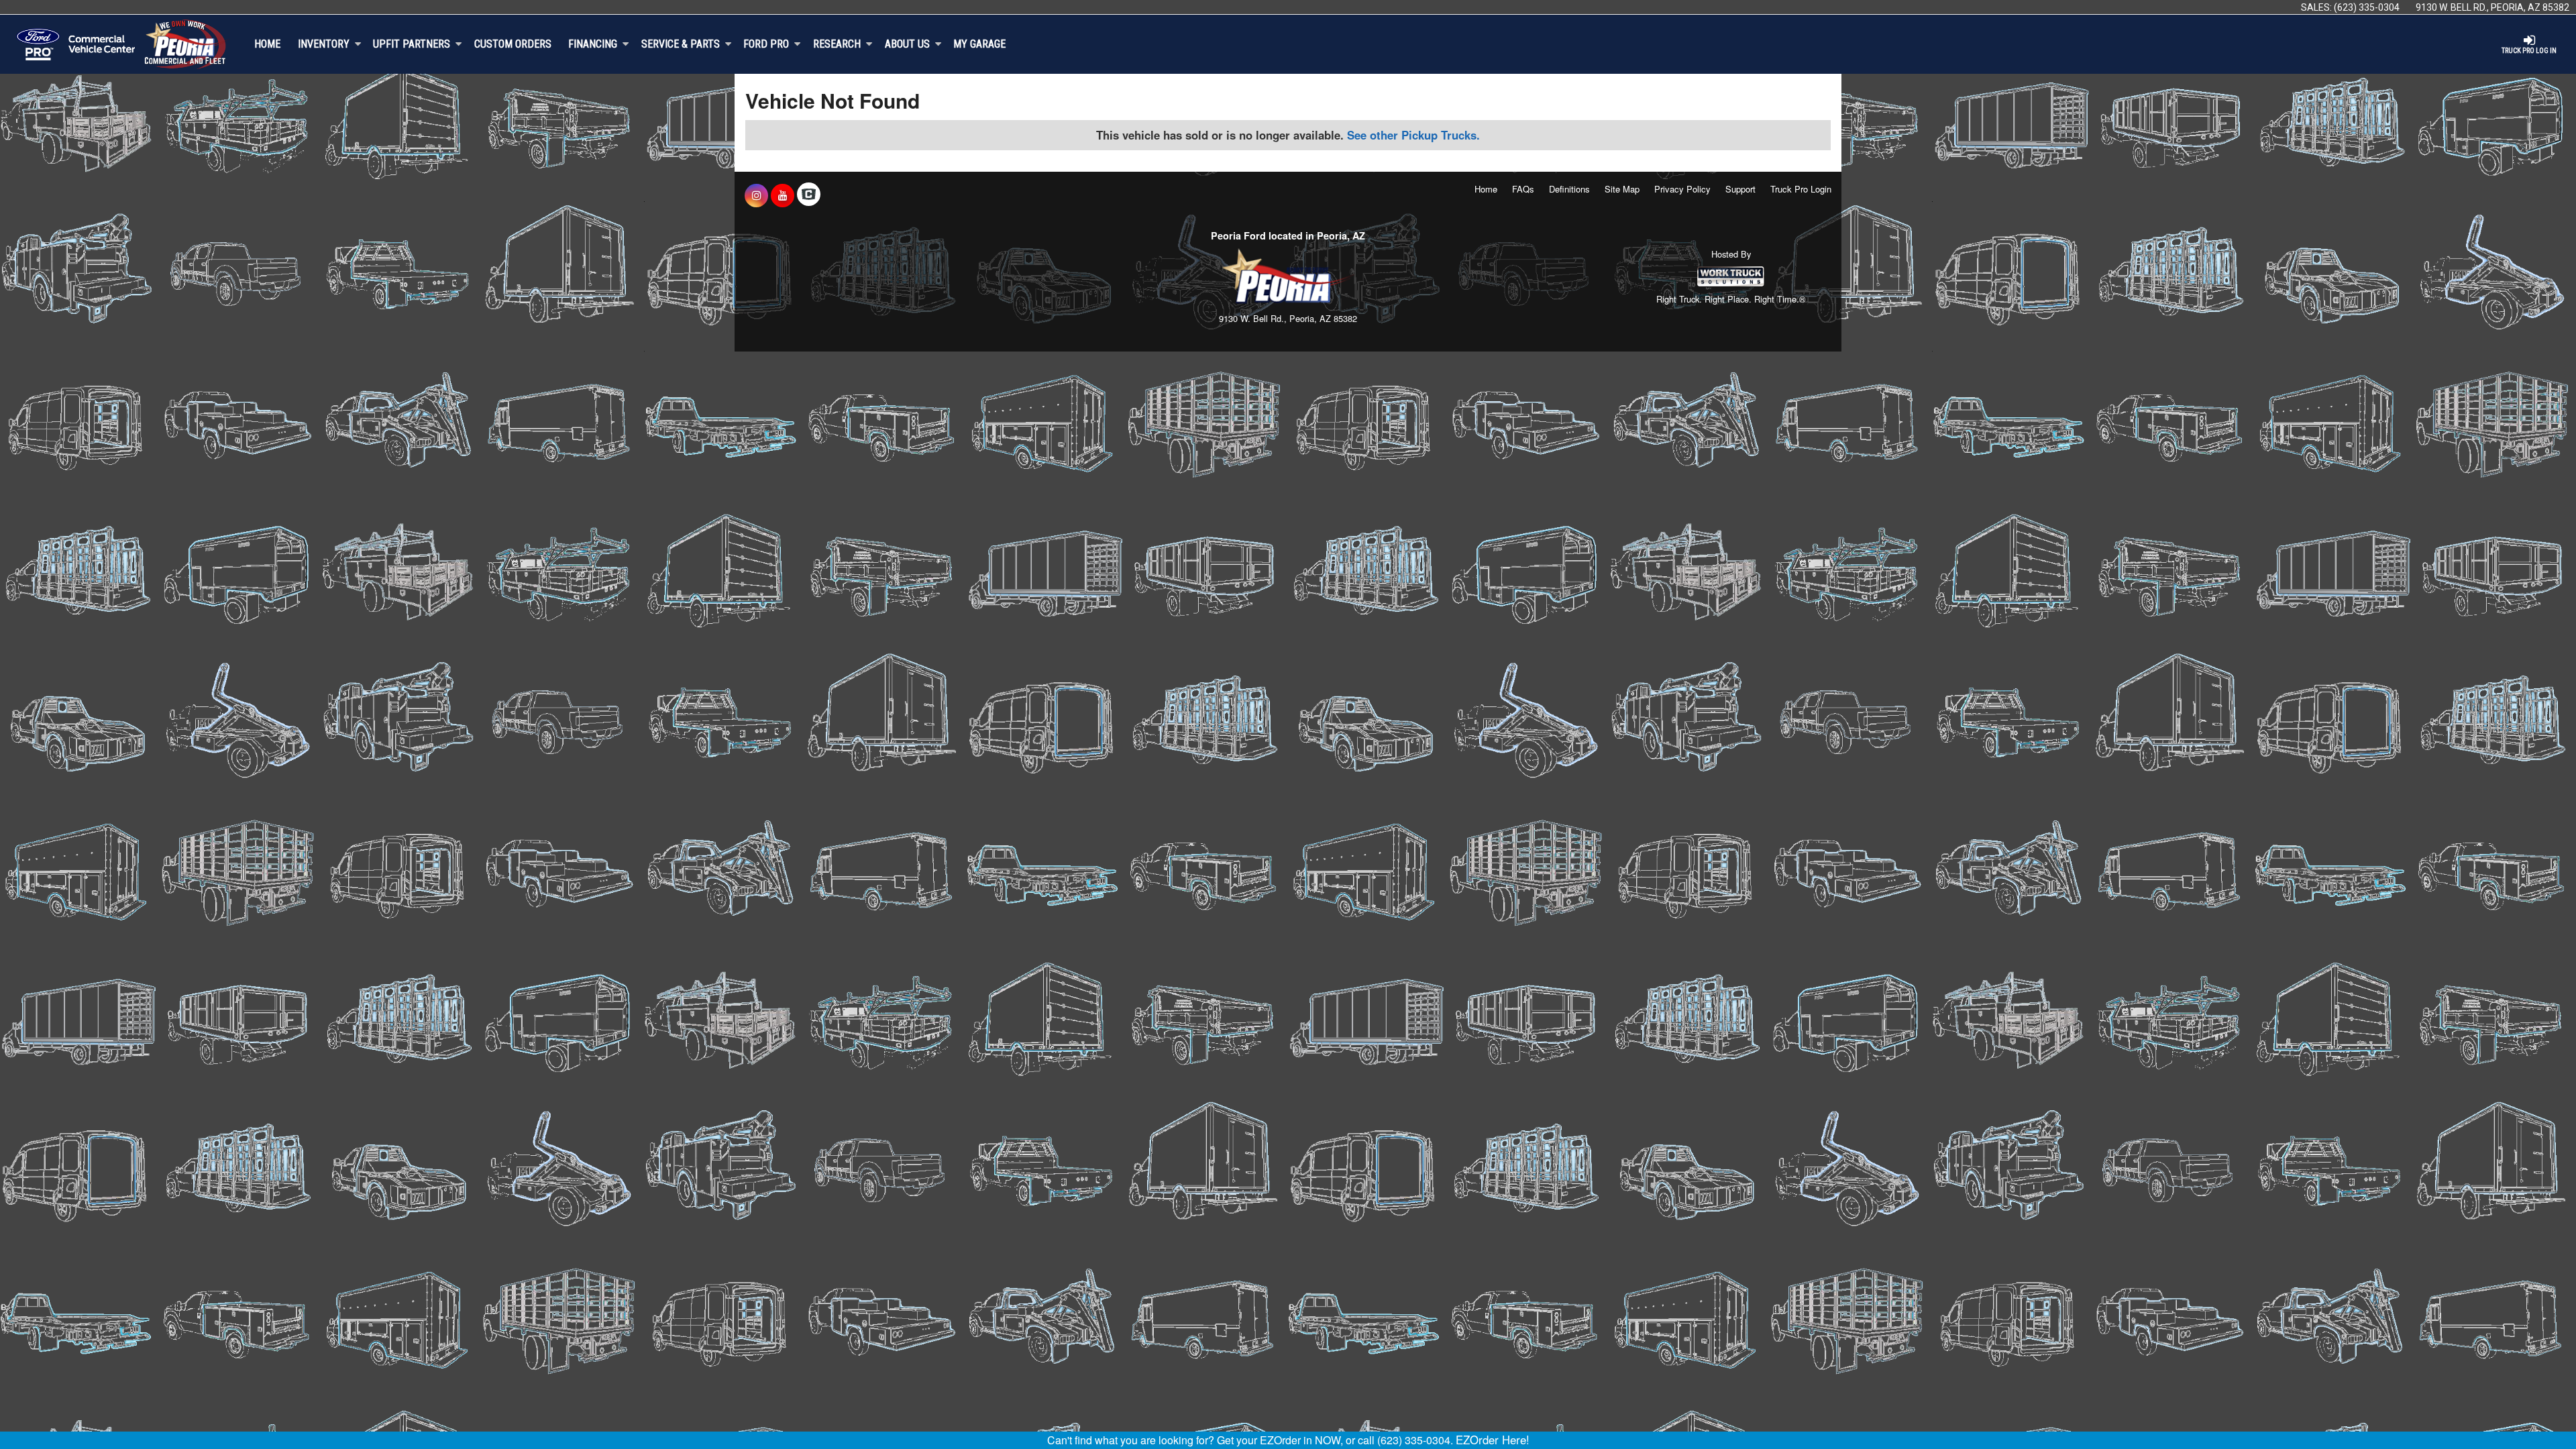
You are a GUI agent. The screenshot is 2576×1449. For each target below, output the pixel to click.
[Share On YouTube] (783, 195)
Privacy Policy (1682, 189)
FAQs (1523, 189)
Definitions (1569, 189)
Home (267, 44)
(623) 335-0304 (2367, 7)
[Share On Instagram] (756, 195)
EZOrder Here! (1493, 1440)
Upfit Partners (412, 44)
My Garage (979, 44)
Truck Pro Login (1801, 189)
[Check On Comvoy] (809, 195)
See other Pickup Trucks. (1413, 135)
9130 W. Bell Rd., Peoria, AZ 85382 (2492, 7)
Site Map (1622, 189)
